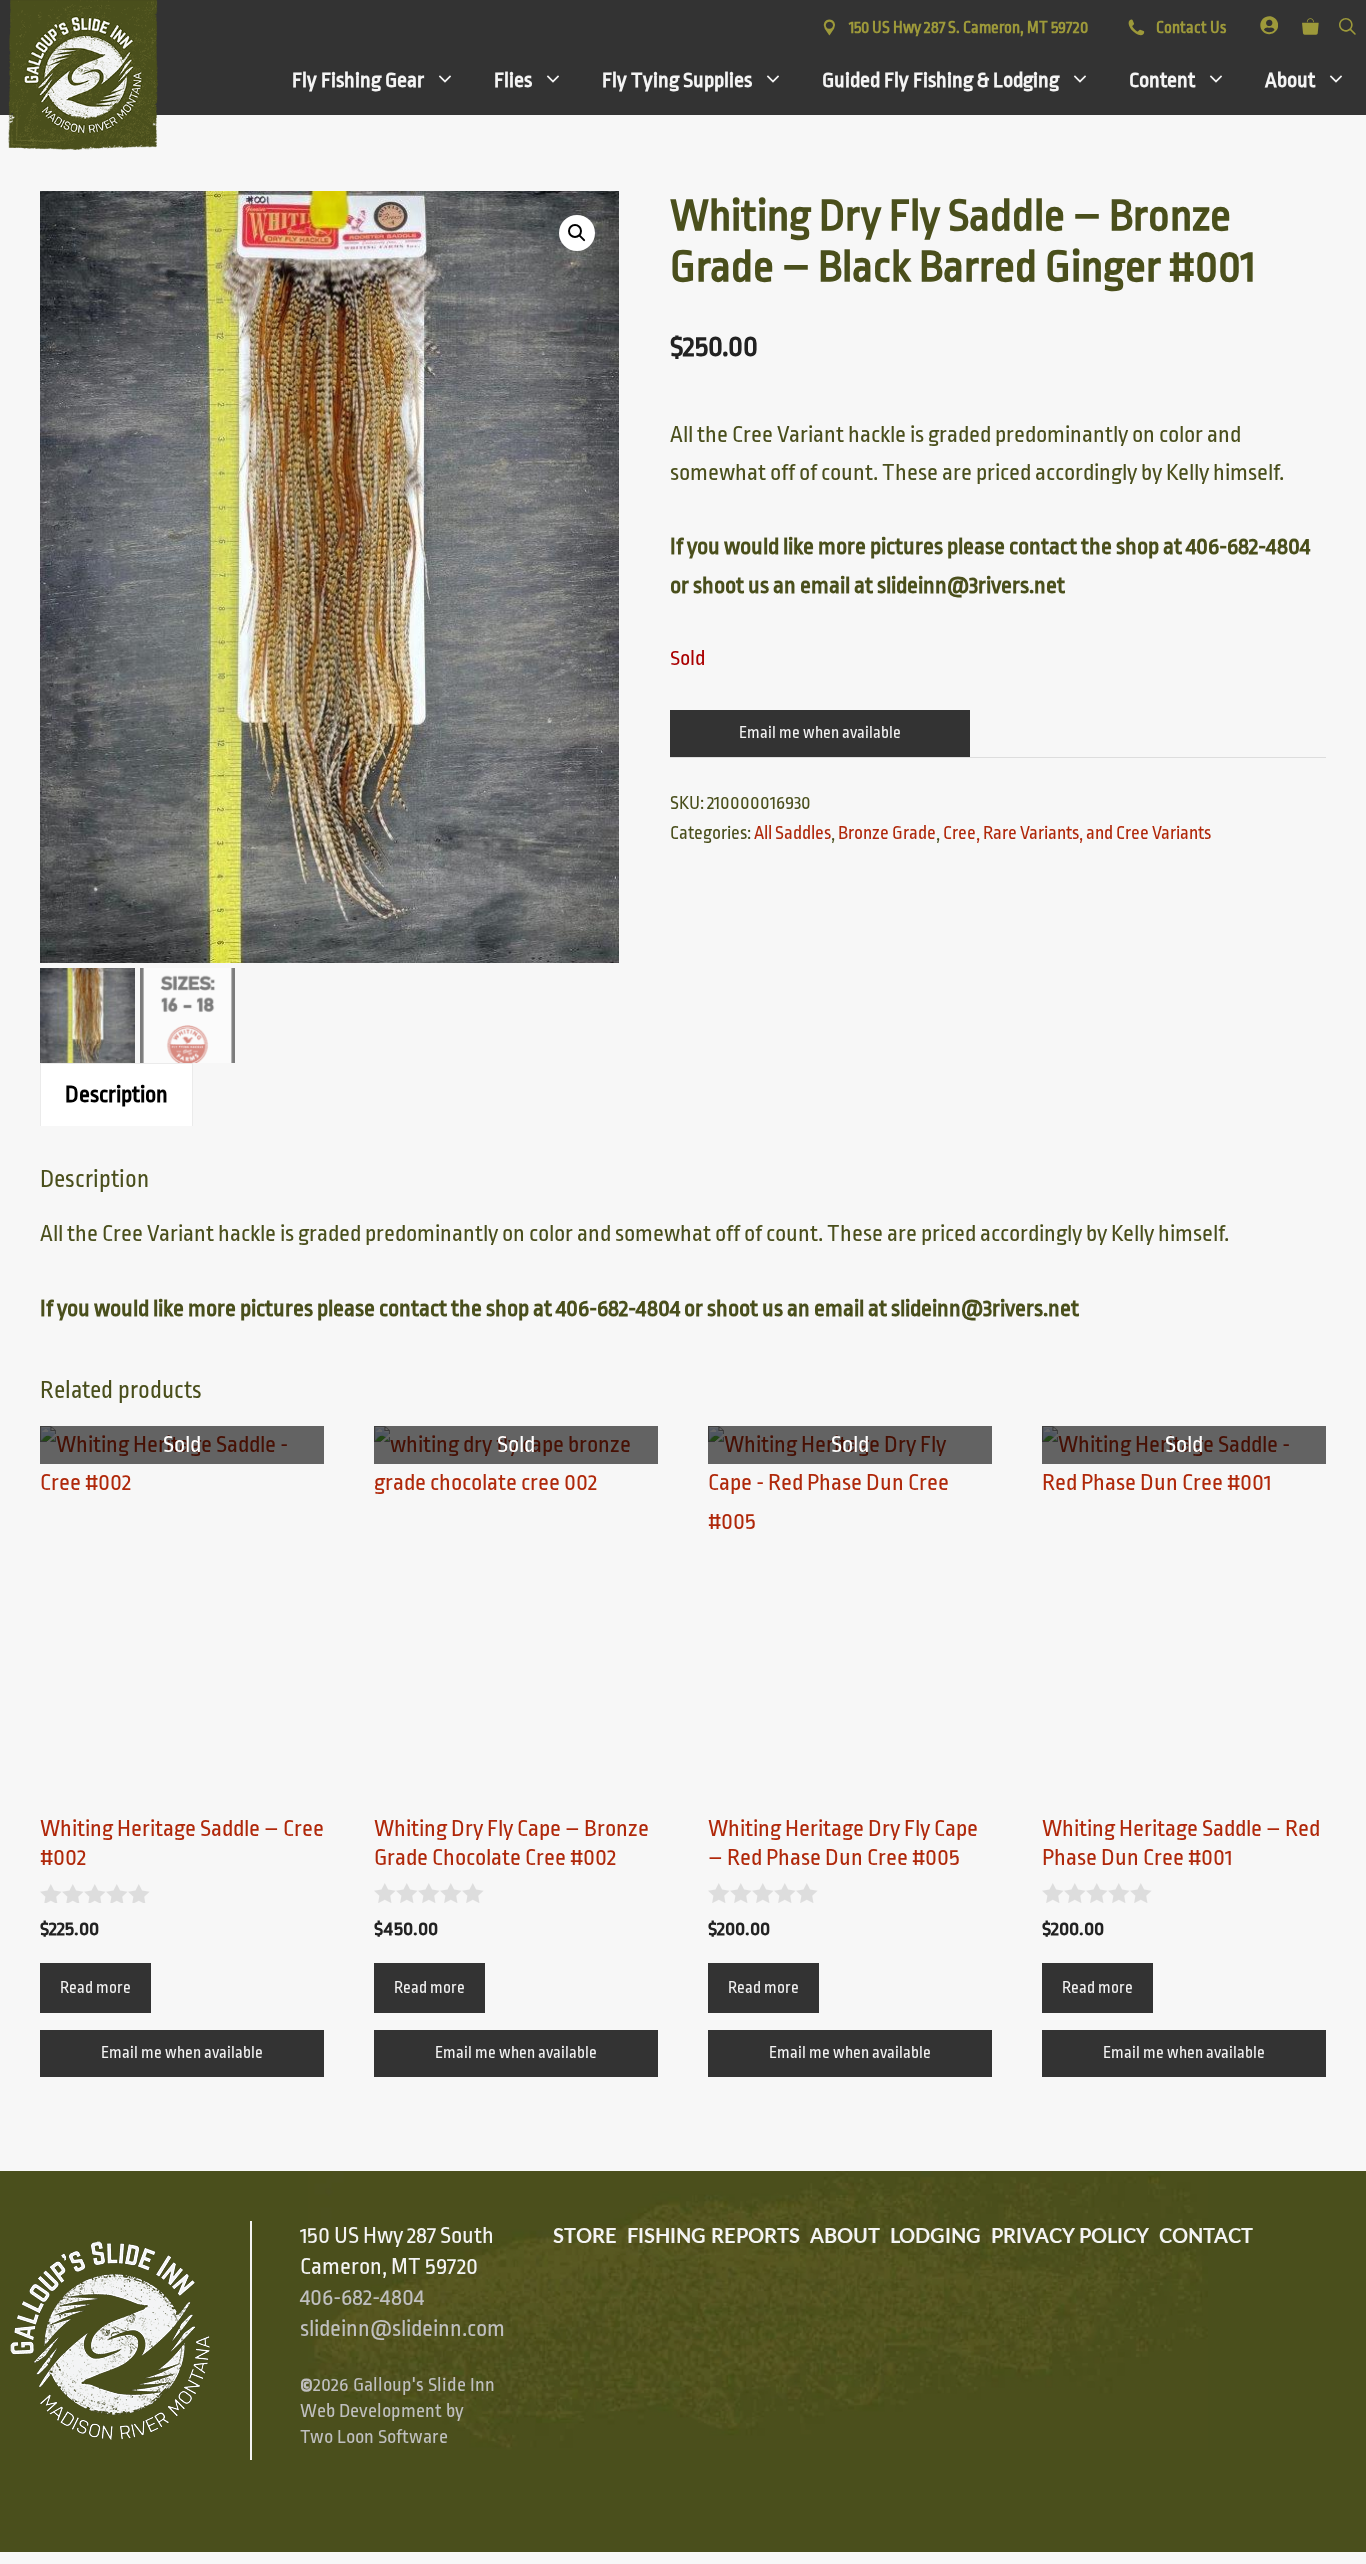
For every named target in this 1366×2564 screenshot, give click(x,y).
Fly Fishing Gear (358, 80)
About (1290, 80)
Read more (95, 1988)
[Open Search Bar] (1347, 22)
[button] (577, 233)
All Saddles (792, 833)
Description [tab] (116, 1095)
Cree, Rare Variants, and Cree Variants (1077, 833)
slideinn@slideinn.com (402, 2329)
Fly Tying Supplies (677, 80)
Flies (513, 80)
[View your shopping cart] (1310, 22)
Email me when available (820, 733)
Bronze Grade (887, 833)
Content (1162, 80)
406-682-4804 (362, 2298)
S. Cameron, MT (968, 28)
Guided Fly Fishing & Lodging (940, 80)
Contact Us (1189, 28)
